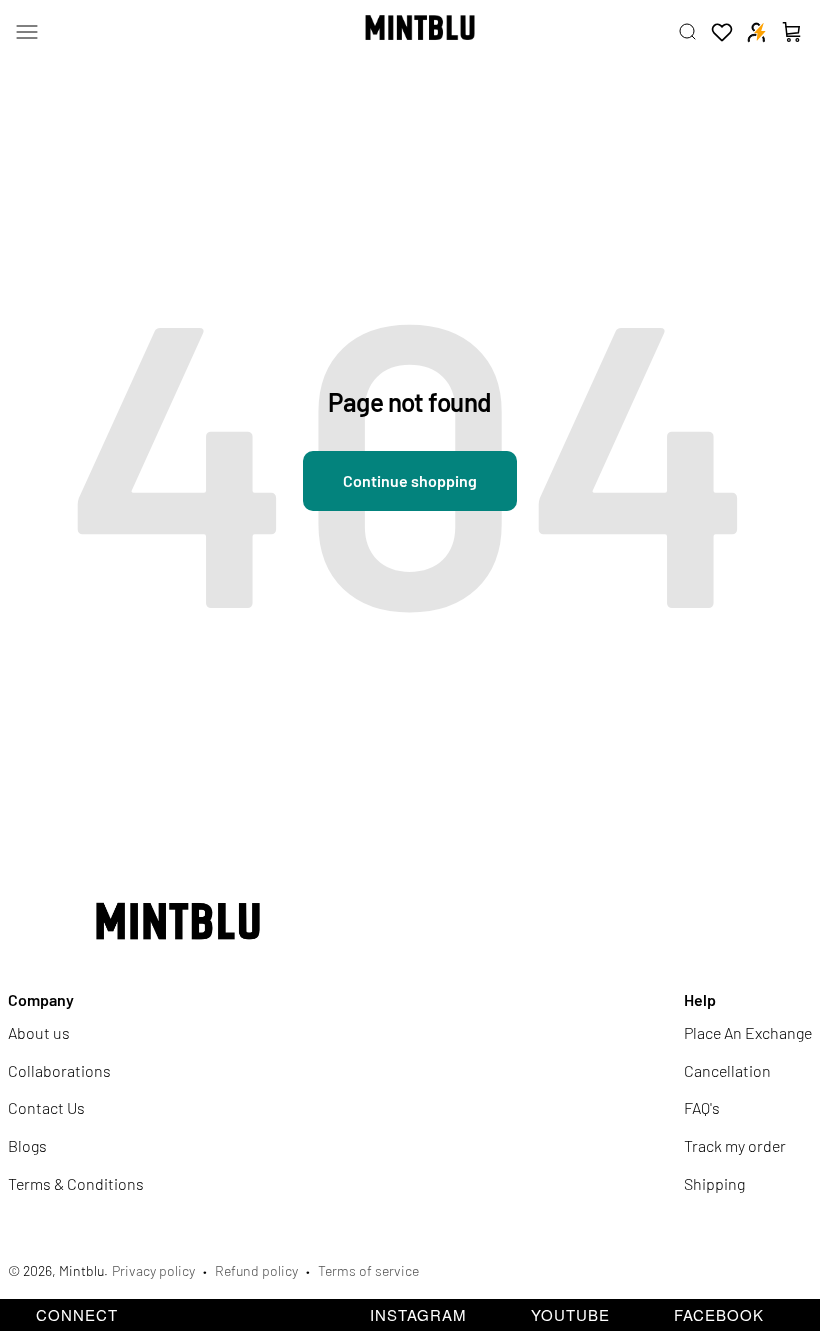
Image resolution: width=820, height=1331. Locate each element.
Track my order (735, 1145)
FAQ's (702, 1107)
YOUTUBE (570, 1314)
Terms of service (368, 1270)
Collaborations (59, 1070)
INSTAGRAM (418, 1314)
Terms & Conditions (76, 1183)
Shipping (714, 1183)
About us (39, 1032)
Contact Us (46, 1107)
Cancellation (727, 1070)
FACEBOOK (719, 1314)
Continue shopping (410, 480)
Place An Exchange (748, 1032)
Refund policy (256, 1270)
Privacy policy (153, 1270)
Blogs (27, 1145)
